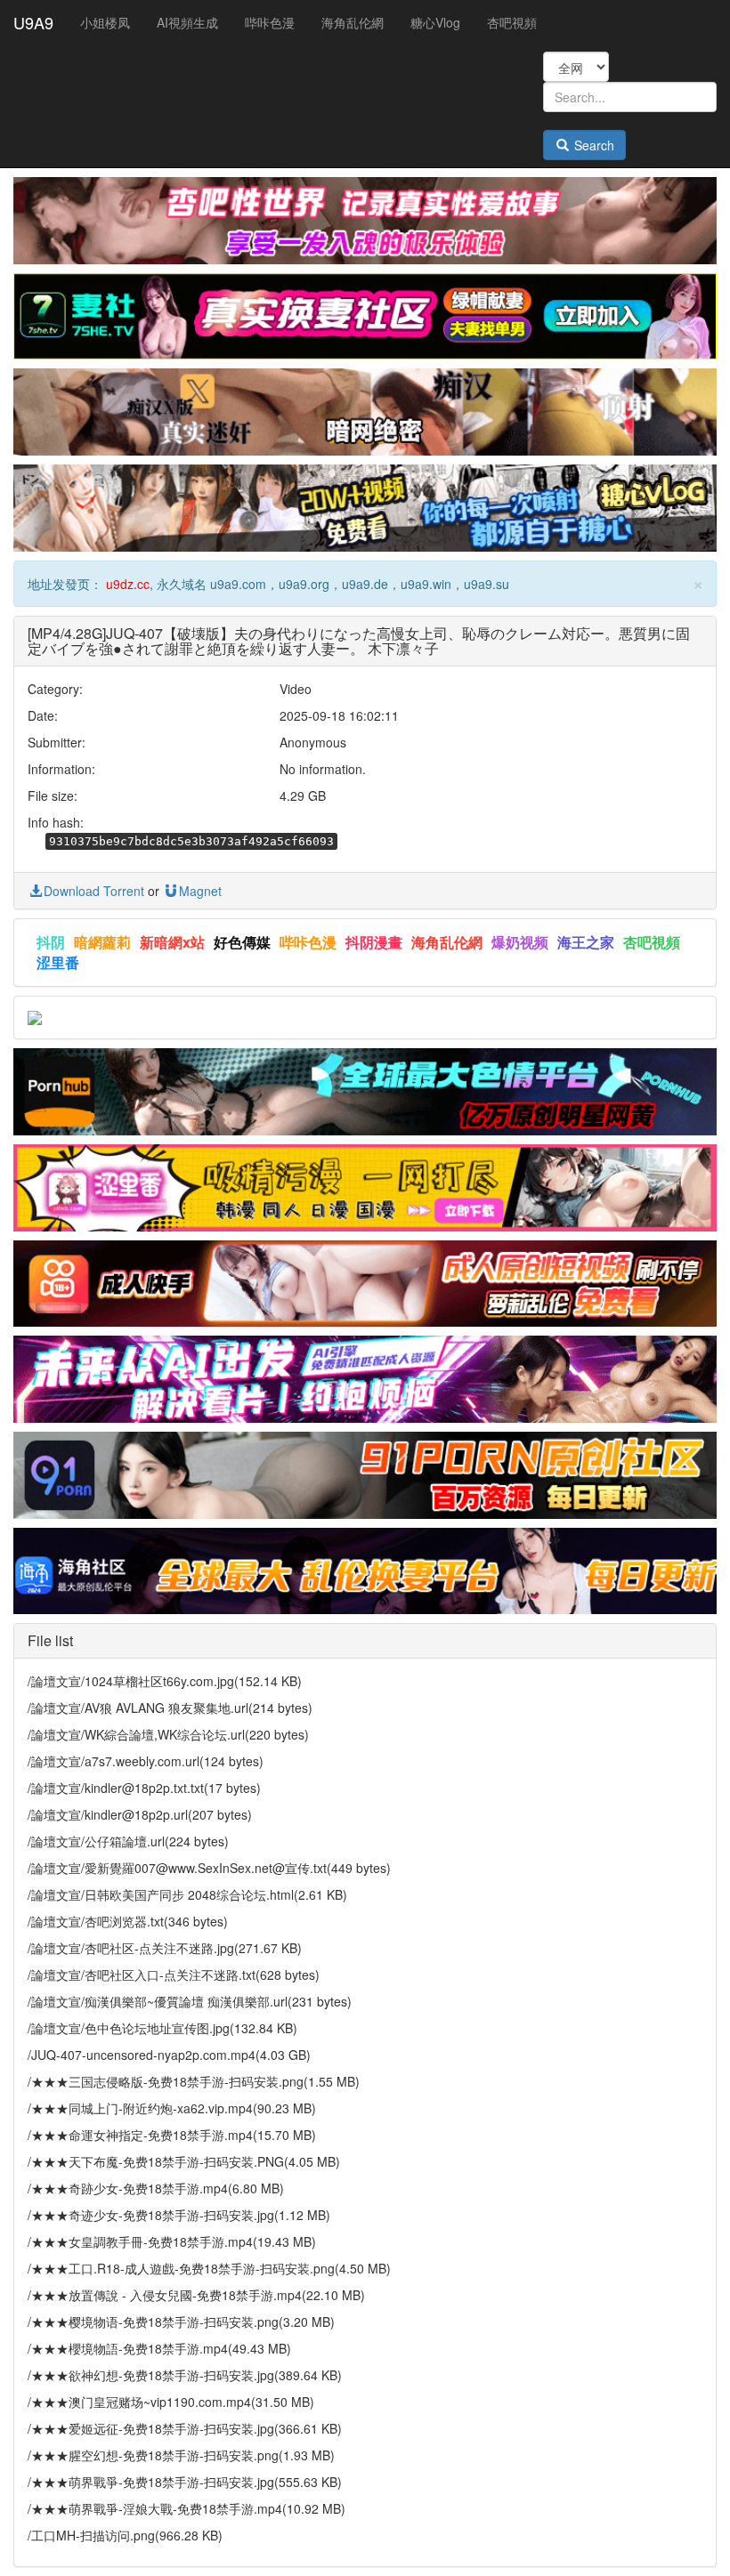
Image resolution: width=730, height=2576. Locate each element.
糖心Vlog (435, 22)
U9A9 (33, 22)
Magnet (200, 891)
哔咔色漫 (270, 22)
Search (592, 145)
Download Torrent (94, 891)
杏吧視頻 (512, 22)
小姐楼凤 (105, 22)
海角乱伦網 (353, 22)
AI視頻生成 (187, 22)
